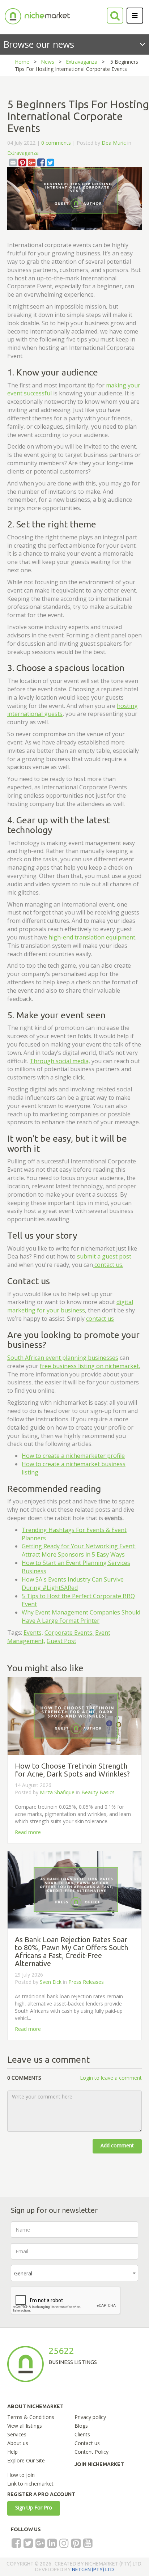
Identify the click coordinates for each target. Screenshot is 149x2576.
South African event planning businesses (63, 1358)
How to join (21, 2475)
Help (12, 2452)
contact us (100, 1319)
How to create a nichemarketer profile (73, 1456)
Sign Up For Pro (34, 2507)
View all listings (25, 2426)
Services (17, 2434)
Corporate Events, (69, 1633)
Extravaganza (82, 62)
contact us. (108, 1265)
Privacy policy (90, 2417)
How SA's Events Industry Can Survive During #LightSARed (73, 1584)
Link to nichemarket (30, 2484)
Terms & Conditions (31, 2417)
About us (18, 2443)
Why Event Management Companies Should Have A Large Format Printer (81, 1616)
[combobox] (74, 2273)
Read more (28, 1832)
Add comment (117, 2145)
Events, (33, 1633)
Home (22, 62)
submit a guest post (104, 1256)
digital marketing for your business (70, 1306)
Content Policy (91, 2452)
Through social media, (60, 1061)
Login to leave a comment (111, 2078)
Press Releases (86, 1982)
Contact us (87, 2443)
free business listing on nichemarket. (90, 1366)
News (48, 62)
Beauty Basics (98, 1792)
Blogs (81, 2426)
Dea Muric (114, 143)
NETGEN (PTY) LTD (93, 2569)
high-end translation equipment (92, 937)
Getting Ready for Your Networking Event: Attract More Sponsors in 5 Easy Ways (79, 1550)
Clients (82, 2434)
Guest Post (61, 1641)
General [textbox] (23, 2273)
